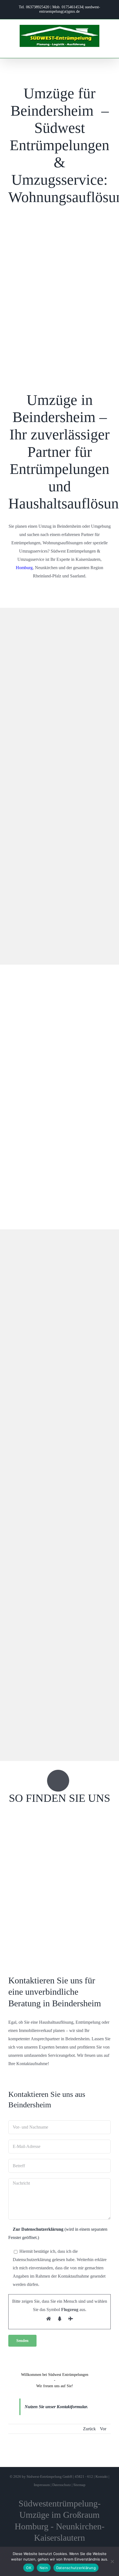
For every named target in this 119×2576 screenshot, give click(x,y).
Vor (103, 2429)
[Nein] (112, 2561)
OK (29, 2568)
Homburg (24, 568)
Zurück (89, 2429)
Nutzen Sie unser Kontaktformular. (56, 2407)
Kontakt (102, 2476)
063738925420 (38, 7)
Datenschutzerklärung (76, 2568)
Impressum (42, 2485)
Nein (44, 2568)
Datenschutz (62, 2485)
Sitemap (79, 2485)
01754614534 (72, 7)
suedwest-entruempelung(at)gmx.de (70, 9)
